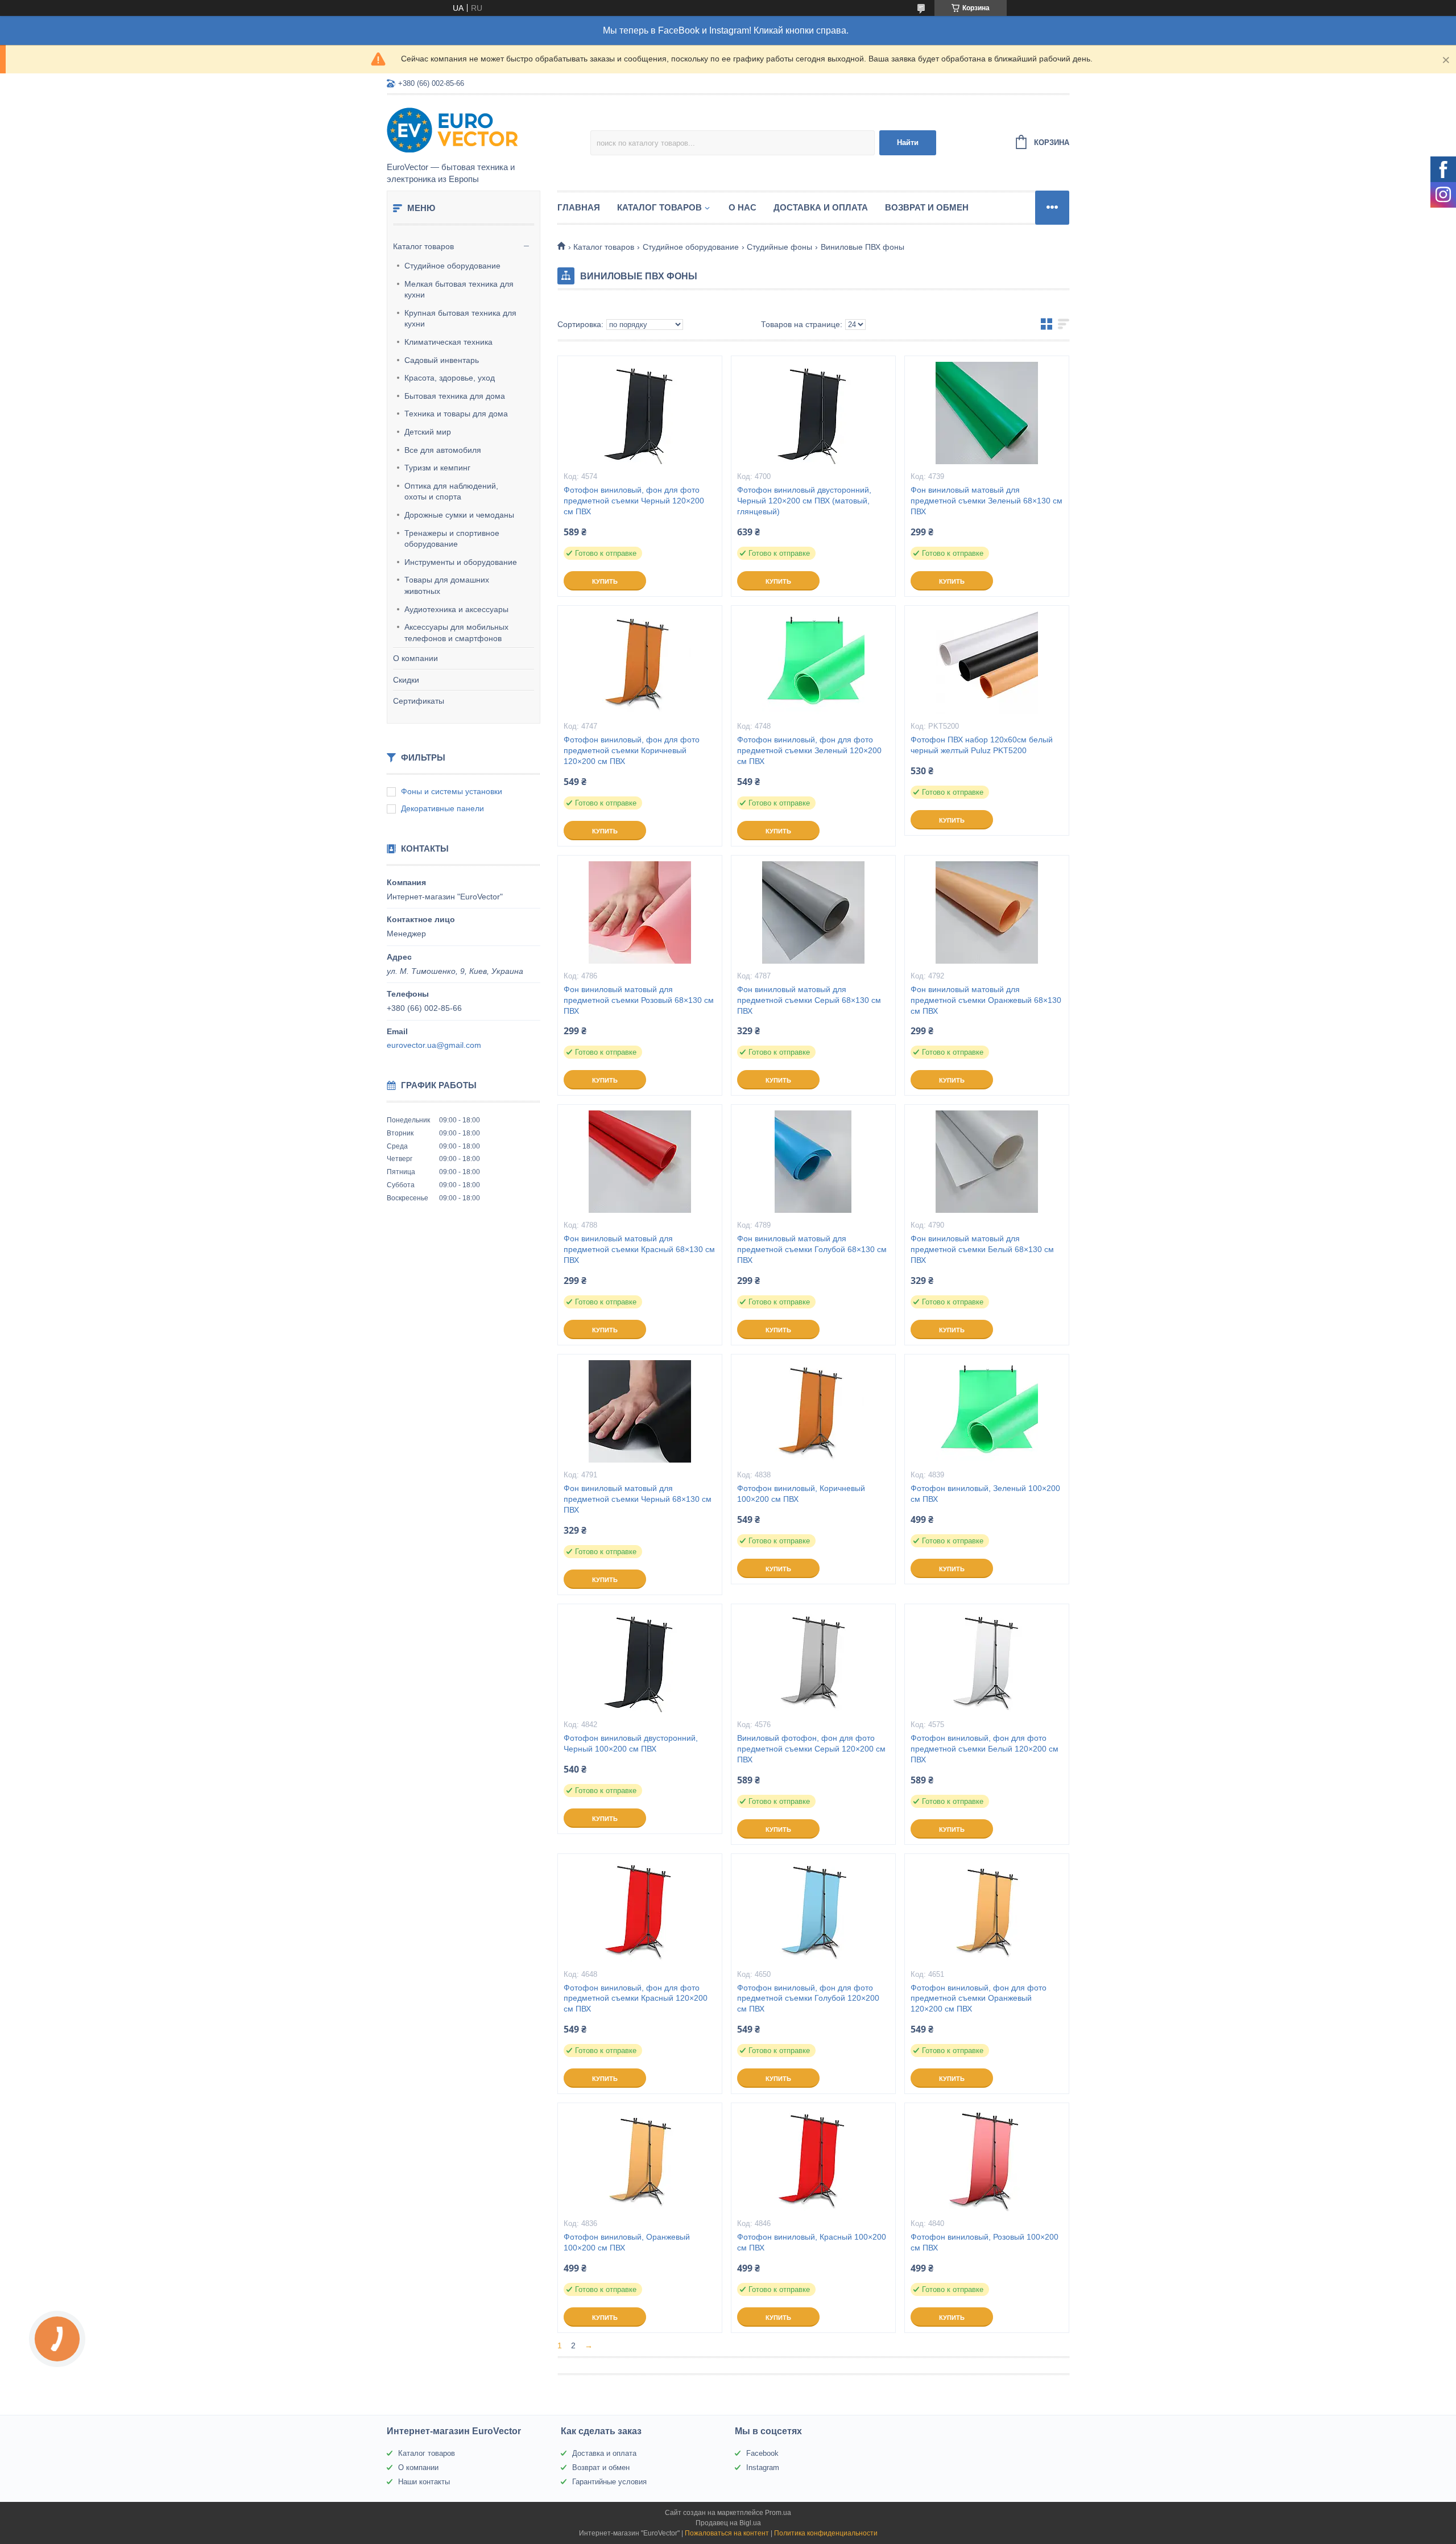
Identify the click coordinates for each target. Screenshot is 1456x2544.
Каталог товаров (423, 246)
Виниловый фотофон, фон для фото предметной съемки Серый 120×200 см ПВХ (811, 1749)
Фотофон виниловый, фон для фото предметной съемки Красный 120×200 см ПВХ (636, 1998)
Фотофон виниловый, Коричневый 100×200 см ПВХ (801, 1494)
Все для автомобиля (443, 450)
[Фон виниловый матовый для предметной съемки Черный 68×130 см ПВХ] (640, 1411)
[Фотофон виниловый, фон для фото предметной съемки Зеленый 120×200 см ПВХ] (813, 663)
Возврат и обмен (927, 207)
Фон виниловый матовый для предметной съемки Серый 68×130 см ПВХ (809, 1000)
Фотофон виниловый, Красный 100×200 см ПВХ (812, 2242)
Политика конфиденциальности (826, 2533)
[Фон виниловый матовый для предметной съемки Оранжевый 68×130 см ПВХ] (987, 912)
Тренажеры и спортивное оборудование (452, 539)
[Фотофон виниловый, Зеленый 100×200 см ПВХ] (987, 1411)
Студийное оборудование (452, 266)
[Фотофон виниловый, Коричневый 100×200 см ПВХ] (813, 1411)
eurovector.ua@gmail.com (434, 1045)
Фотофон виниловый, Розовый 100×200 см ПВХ (985, 2242)
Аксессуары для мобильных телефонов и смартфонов (456, 633)
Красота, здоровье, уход (450, 378)
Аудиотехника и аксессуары (456, 609)
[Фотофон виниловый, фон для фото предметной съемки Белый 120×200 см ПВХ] (987, 1661)
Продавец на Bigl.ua (728, 2523)
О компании (415, 658)
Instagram (763, 2467)
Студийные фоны (779, 247)
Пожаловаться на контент (727, 2533)
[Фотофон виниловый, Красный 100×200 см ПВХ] (813, 2160)
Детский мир (428, 432)
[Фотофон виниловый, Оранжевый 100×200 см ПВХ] (640, 2160)
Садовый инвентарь (442, 360)
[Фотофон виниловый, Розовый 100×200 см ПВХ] (987, 2160)
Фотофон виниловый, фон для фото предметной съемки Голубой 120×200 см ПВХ (808, 1998)
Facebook (762, 2453)
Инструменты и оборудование (461, 562)
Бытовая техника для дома (455, 396)
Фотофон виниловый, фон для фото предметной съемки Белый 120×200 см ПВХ (985, 1749)
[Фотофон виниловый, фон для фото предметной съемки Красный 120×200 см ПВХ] (640, 1911)
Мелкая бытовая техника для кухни (459, 290)
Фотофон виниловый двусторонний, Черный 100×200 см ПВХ (631, 1743)
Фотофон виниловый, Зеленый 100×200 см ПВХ (985, 1494)
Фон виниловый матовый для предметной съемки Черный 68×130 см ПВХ (638, 1499)
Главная (579, 207)
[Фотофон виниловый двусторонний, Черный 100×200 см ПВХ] (640, 1661)
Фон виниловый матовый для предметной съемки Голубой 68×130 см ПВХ (812, 1249)
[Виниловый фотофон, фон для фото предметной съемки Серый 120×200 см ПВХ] (813, 1661)
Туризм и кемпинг (437, 468)
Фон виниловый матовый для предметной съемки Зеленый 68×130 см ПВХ (986, 501)
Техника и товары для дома (456, 414)
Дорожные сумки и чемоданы (459, 515)
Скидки (406, 680)
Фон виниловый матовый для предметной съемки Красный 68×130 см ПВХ (639, 1249)
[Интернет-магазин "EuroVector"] (486, 129)
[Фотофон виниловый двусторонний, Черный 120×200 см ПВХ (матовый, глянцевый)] (813, 413)
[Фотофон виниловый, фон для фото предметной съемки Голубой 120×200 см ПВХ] (813, 1911)
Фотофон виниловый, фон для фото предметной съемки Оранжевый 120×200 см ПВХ (979, 1998)
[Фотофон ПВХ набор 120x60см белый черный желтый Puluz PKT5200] (987, 663)
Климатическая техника (448, 342)
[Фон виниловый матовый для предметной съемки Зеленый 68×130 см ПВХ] (987, 413)
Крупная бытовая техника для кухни (460, 319)
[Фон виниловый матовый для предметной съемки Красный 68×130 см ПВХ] (640, 1162)
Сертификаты (419, 701)
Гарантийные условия (609, 2482)
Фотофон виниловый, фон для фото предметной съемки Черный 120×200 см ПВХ (634, 501)
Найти (908, 143)
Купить (605, 581)
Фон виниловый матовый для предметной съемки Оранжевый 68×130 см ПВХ (986, 1000)
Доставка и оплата (821, 207)
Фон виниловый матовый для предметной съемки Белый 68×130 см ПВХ (982, 1249)
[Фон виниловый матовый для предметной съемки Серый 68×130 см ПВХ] (813, 912)
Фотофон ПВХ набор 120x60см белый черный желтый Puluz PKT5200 (982, 745)
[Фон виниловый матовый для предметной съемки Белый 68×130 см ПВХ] (987, 1162)
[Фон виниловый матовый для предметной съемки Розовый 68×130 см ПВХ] (640, 912)
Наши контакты (424, 2482)
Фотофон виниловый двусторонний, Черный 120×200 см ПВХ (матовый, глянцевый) (804, 501)
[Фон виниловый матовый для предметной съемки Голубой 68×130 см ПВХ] (813, 1162)
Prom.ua (778, 2513)
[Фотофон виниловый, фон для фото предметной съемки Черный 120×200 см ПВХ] (640, 413)
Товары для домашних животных (447, 585)
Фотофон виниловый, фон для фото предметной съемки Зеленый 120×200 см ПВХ (809, 750)
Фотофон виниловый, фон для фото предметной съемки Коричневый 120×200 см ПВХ (632, 750)
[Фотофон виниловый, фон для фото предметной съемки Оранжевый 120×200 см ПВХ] (987, 1911)
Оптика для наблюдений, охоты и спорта (451, 492)
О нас (743, 207)
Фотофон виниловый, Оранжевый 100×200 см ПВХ (627, 2242)
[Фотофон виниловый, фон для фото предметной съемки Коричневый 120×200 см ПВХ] (640, 663)
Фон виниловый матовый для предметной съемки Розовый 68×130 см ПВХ (639, 1000)
